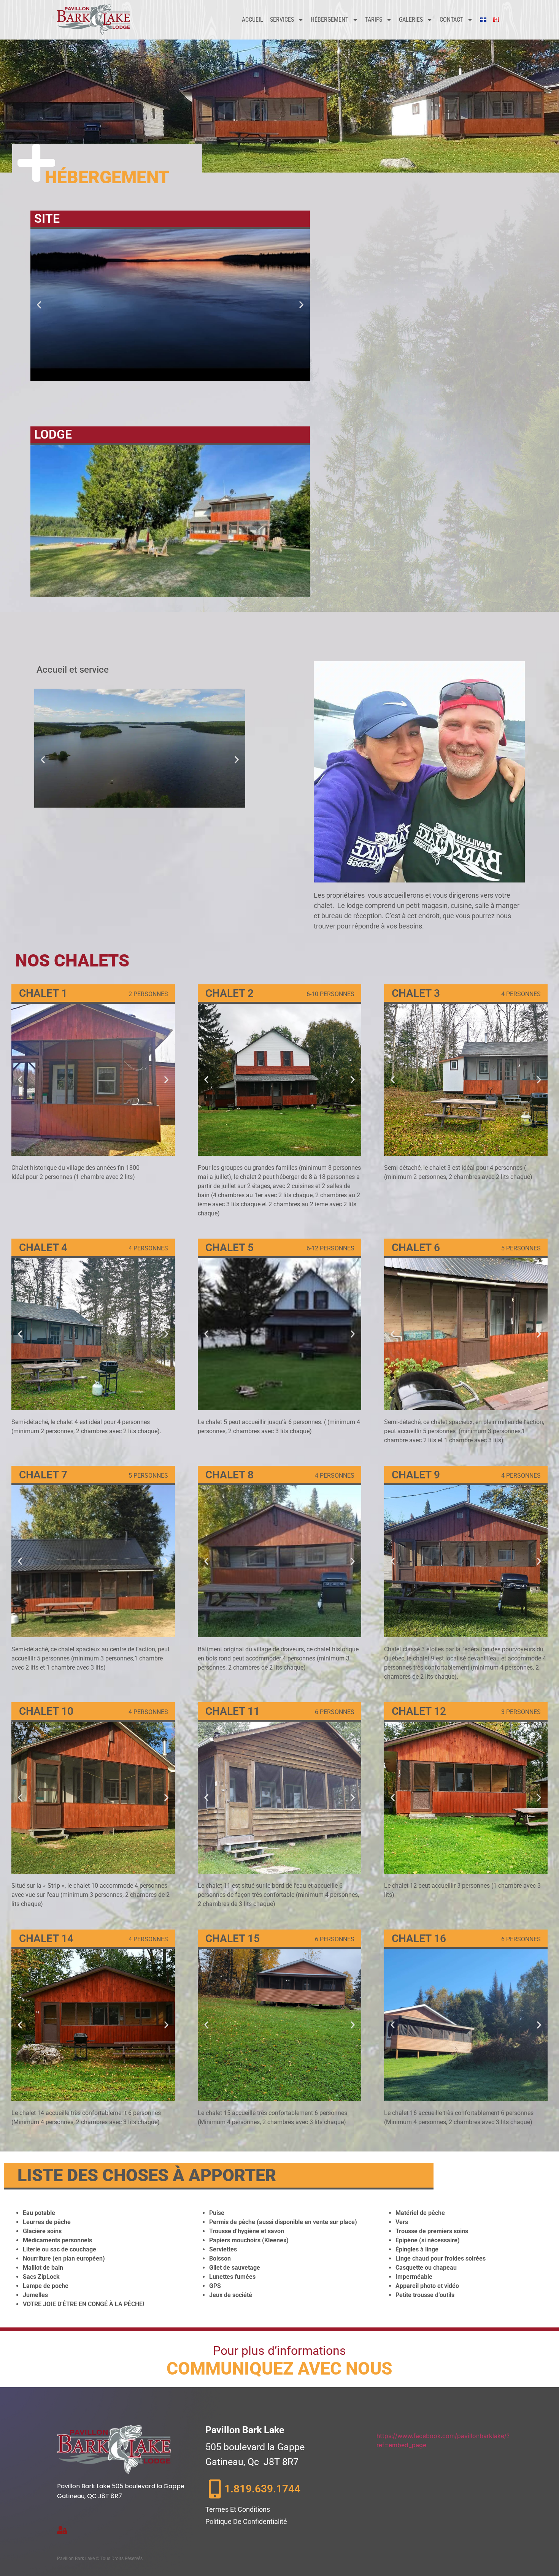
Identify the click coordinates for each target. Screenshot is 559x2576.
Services (282, 20)
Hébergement (330, 20)
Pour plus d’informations (279, 2351)
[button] (39, 305)
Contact (451, 20)
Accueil (253, 20)
